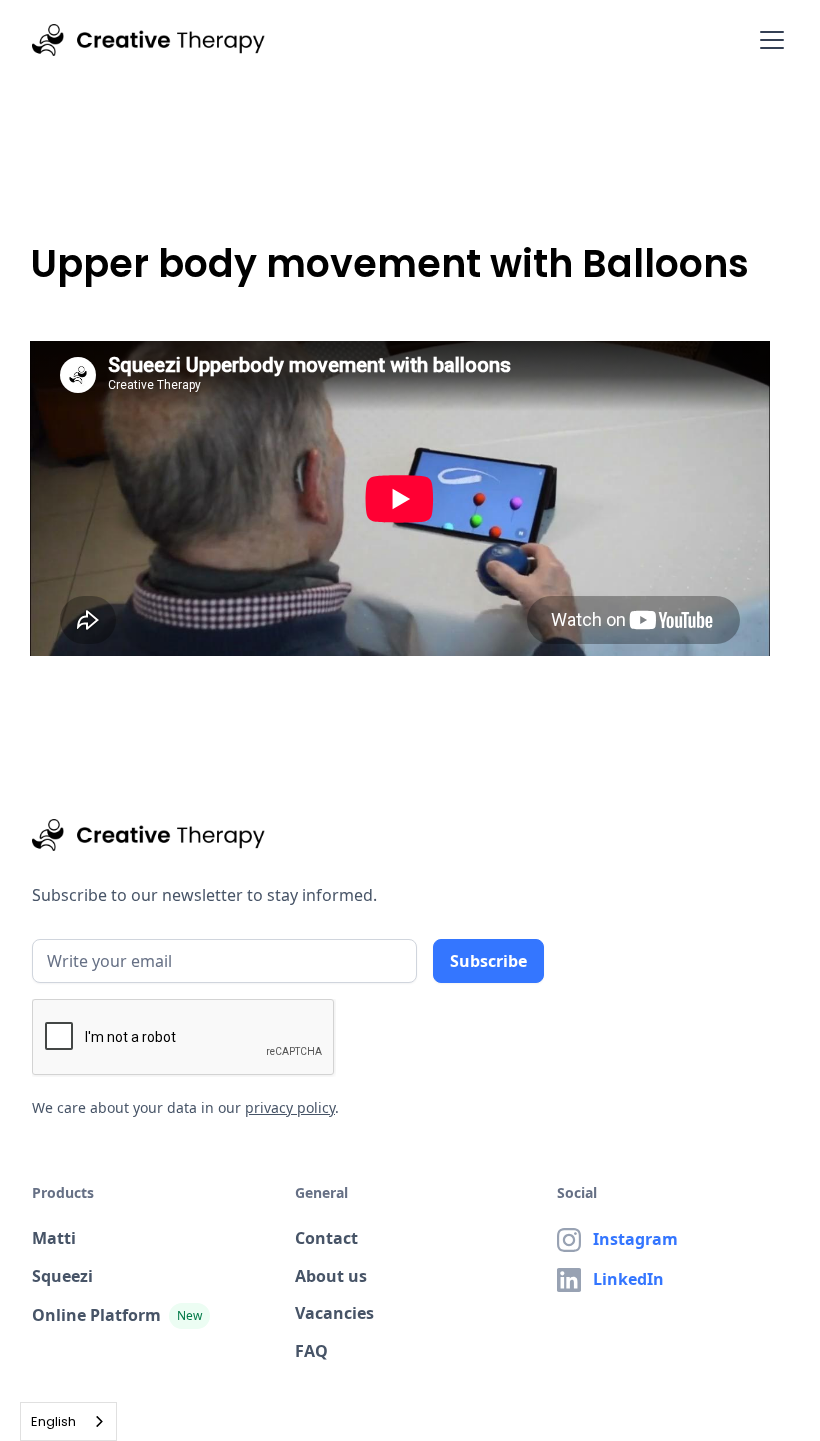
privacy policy (290, 1107)
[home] (148, 40)
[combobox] (68, 1421)
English (53, 1421)
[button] (768, 40)
